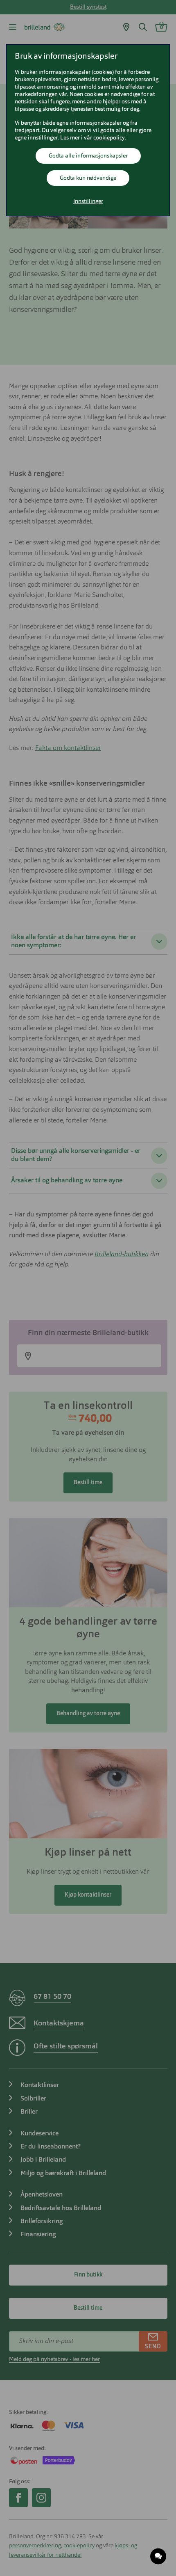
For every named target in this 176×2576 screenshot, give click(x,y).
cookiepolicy (109, 138)
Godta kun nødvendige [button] (88, 178)
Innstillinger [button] (88, 201)
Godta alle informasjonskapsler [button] (88, 156)
